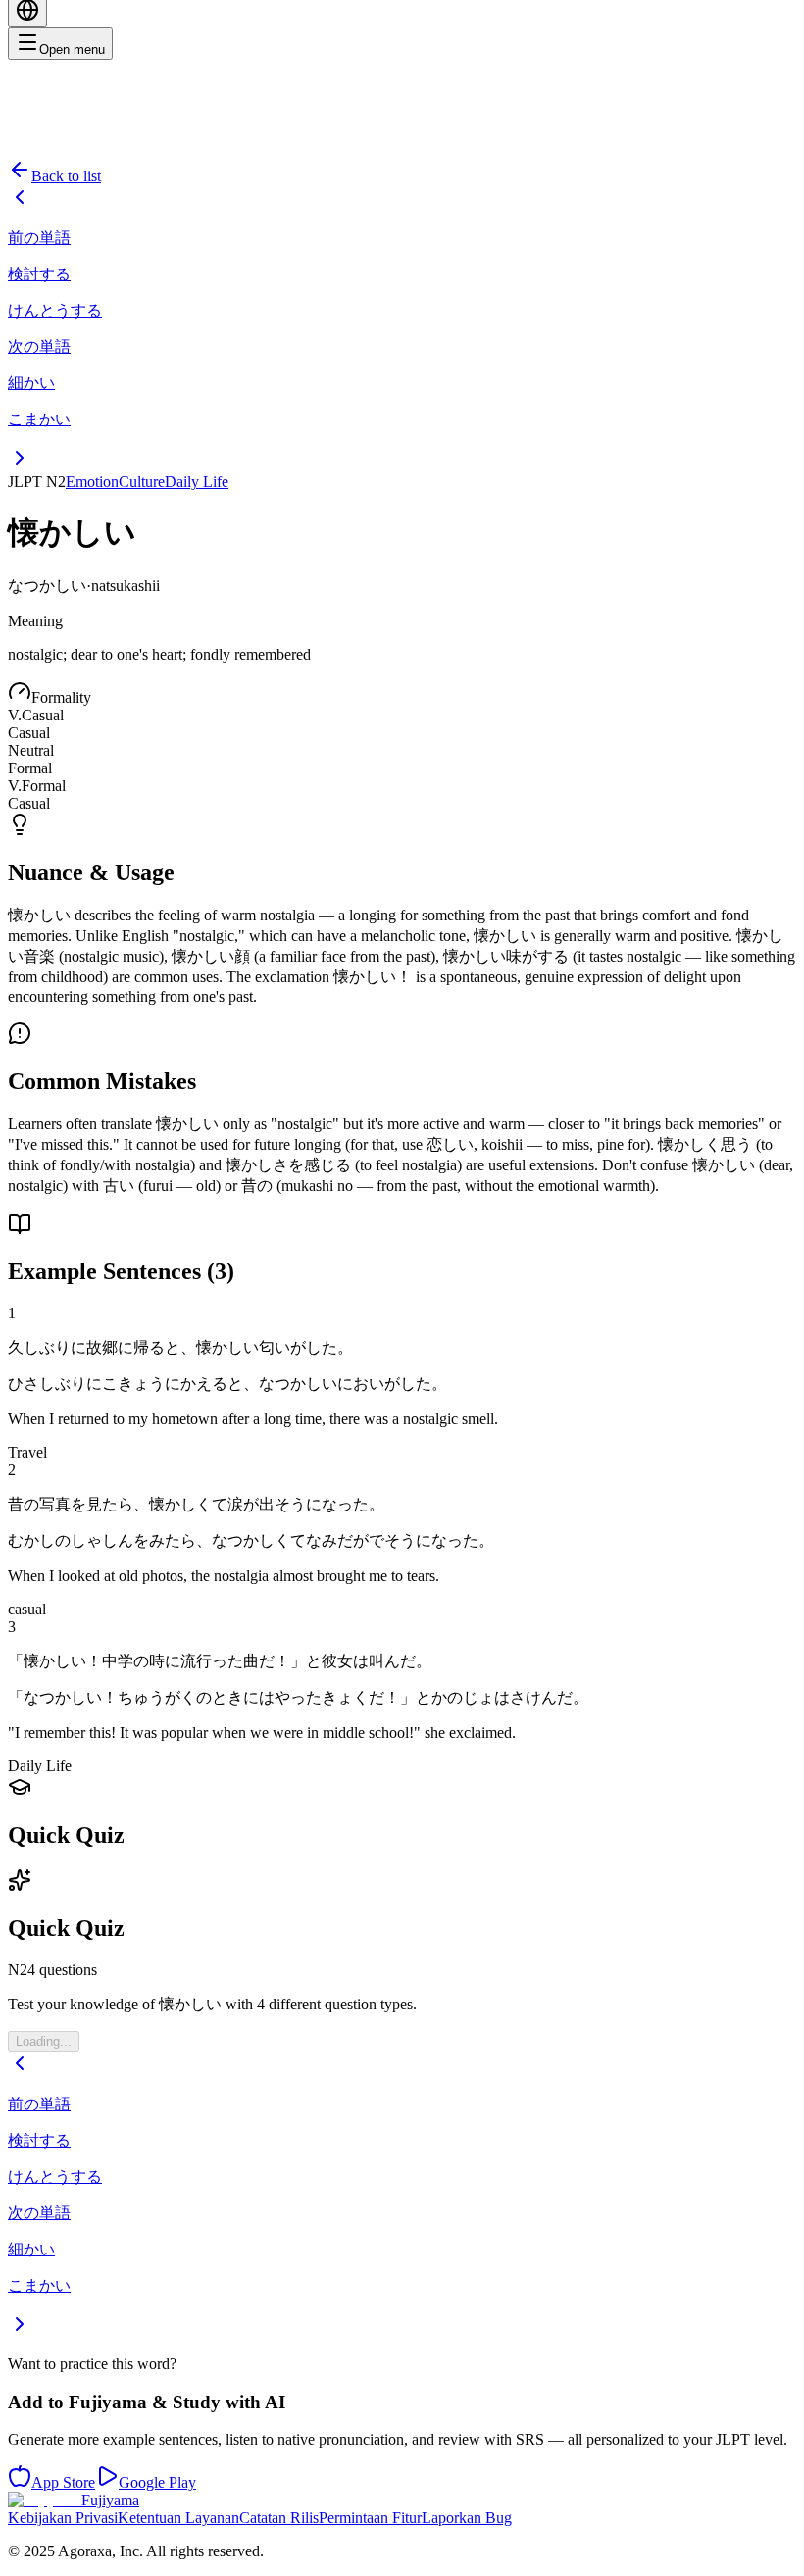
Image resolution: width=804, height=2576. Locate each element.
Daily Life (197, 482)
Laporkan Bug (467, 2518)
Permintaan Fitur (370, 2518)
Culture (142, 482)
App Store (63, 2482)
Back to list (66, 176)
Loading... (44, 2041)
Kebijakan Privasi (63, 2518)
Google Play (157, 2482)
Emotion (92, 482)
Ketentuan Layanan (178, 2518)
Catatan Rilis (279, 2518)
